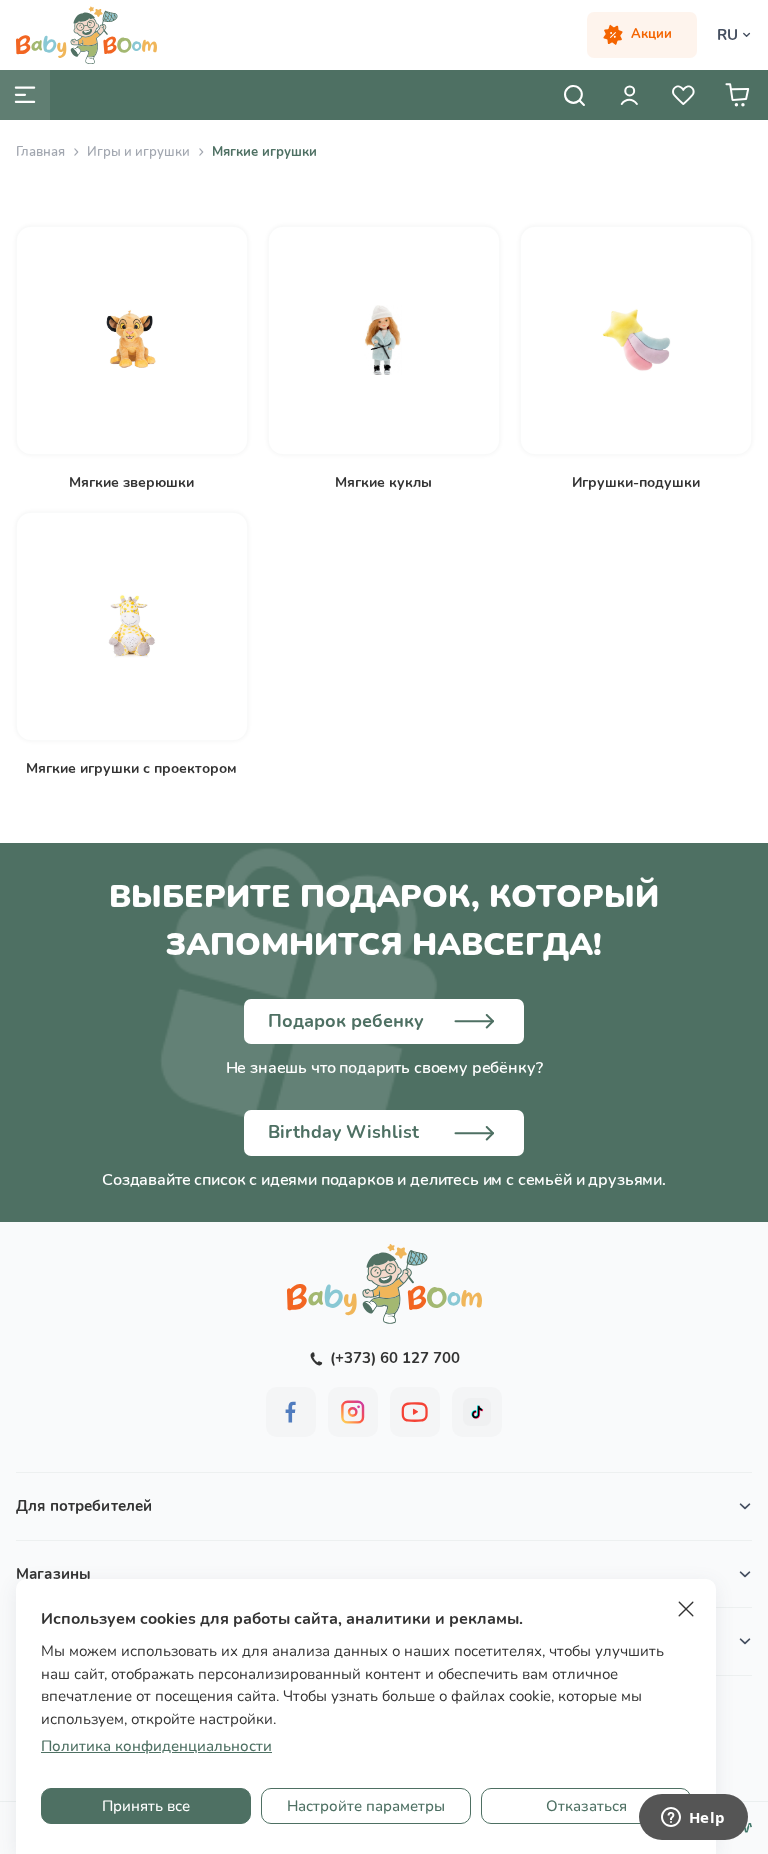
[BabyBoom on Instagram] (353, 1412)
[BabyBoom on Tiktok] (477, 1412)
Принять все (146, 1806)
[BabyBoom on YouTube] (415, 1412)
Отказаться (586, 1806)
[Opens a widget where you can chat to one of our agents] (693, 1819)
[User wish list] (683, 95)
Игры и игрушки (138, 152)
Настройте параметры (366, 1806)
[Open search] (575, 95)
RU (727, 35)
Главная (40, 152)
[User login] (629, 95)
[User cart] (737, 95)
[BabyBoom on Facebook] (291, 1412)
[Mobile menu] (25, 95)
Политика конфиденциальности (156, 1746)
